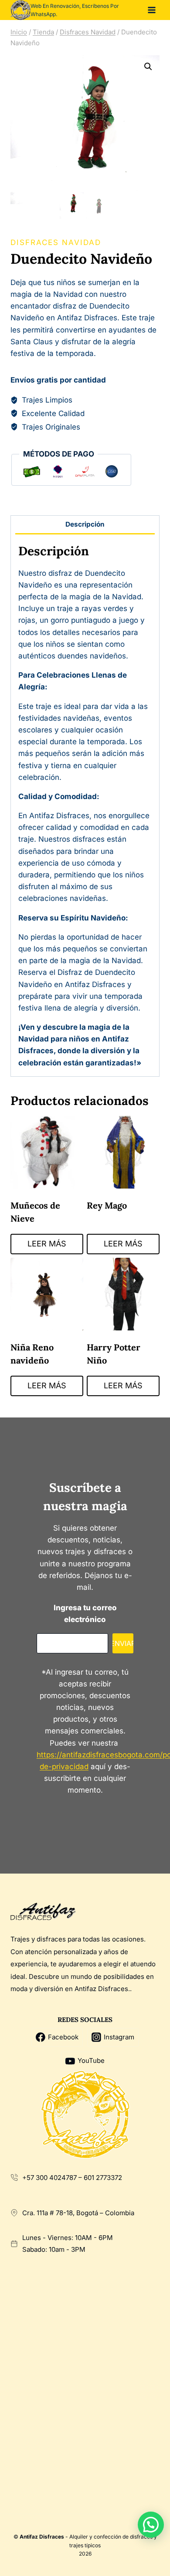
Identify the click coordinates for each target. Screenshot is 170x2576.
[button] (148, 67)
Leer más (47, 1244)
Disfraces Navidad (56, 242)
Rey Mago (107, 1205)
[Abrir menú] (151, 10)
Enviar (123, 1643)
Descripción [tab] (85, 524)
